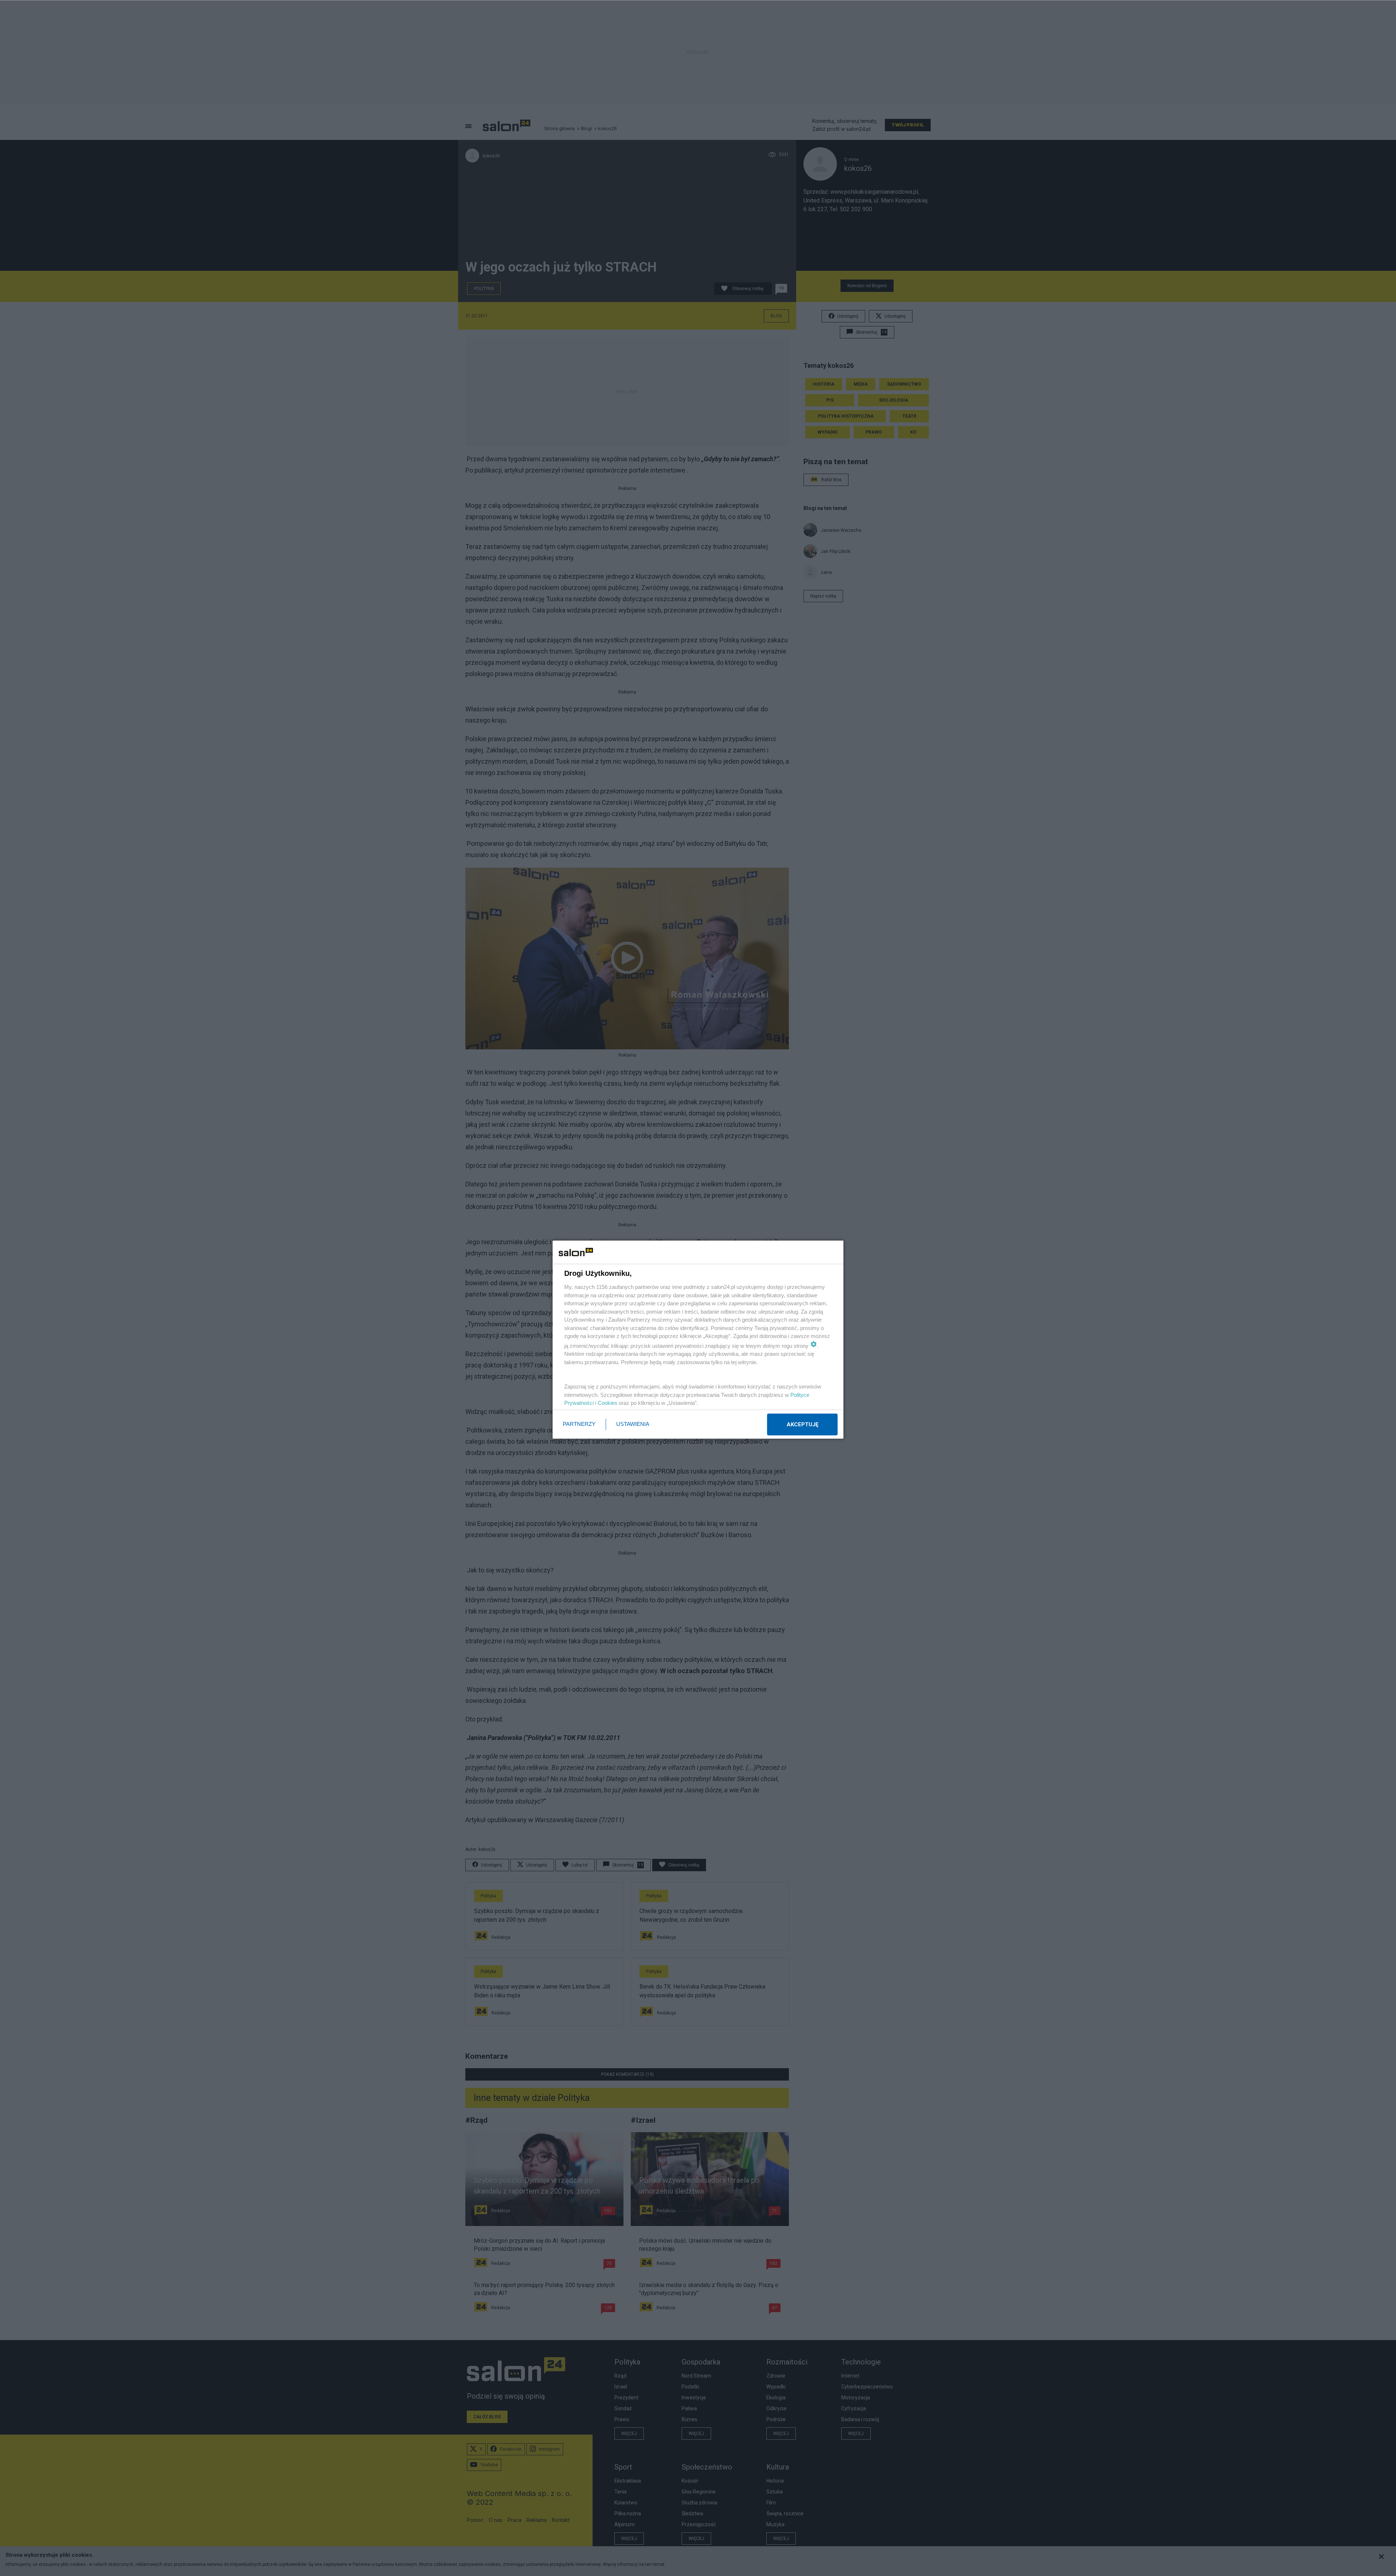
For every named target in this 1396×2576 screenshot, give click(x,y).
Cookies (607, 1403)
